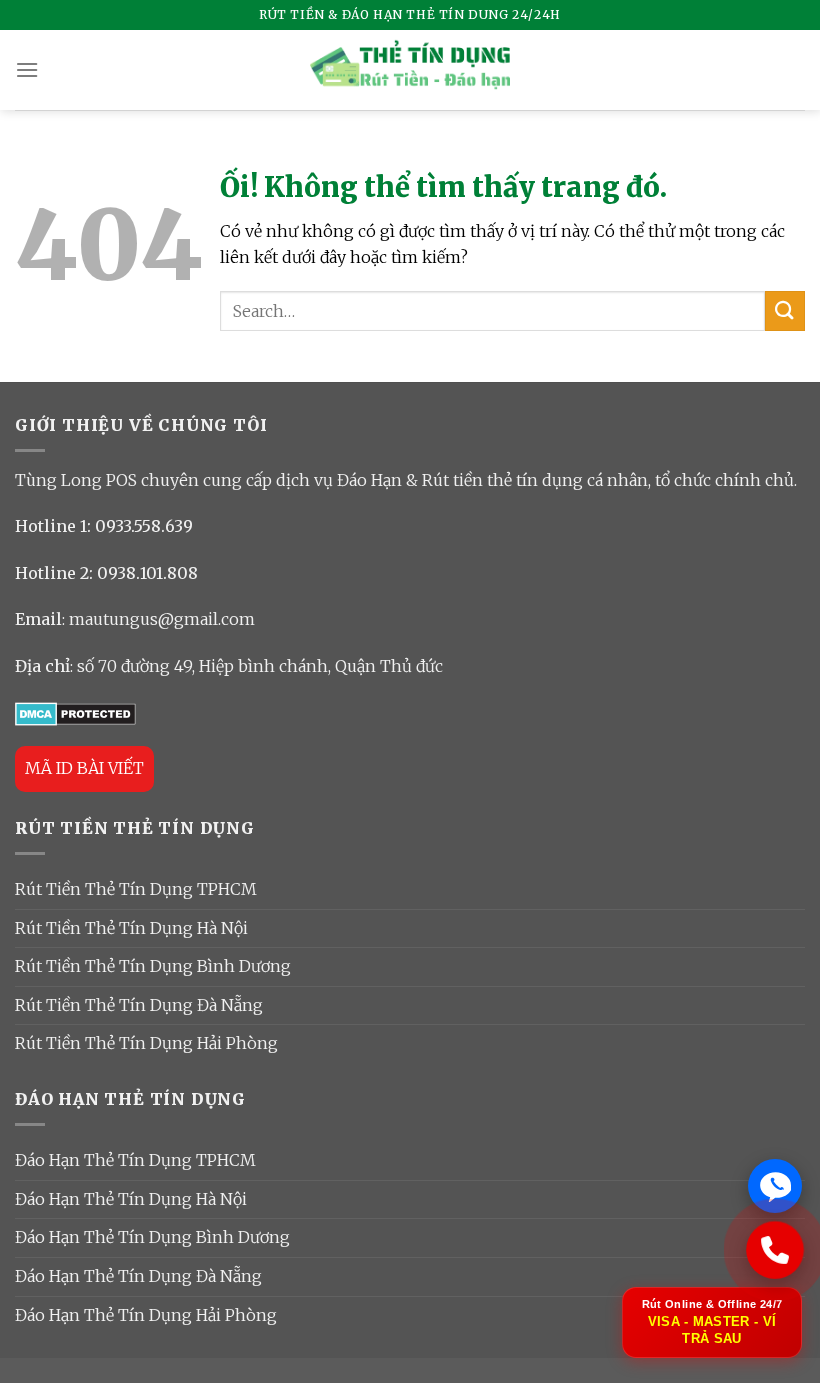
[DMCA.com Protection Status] (75, 712)
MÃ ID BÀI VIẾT (84, 768)
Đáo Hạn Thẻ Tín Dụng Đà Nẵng (138, 1276)
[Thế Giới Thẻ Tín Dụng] (410, 70)
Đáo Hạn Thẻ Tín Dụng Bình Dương (152, 1237)
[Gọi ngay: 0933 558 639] (775, 1250)
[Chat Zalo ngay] (775, 1186)
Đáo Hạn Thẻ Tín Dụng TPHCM (135, 1160)
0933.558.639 (144, 526)
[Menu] (27, 69)
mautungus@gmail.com (162, 619)
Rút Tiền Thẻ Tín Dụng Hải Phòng (146, 1043)
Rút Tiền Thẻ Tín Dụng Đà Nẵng (139, 1005)
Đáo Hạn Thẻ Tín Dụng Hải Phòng (146, 1315)
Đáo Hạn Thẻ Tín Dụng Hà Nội (131, 1199)
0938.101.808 (147, 573)
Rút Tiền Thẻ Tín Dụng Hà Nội (131, 928)
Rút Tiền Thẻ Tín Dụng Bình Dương (153, 966)
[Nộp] (785, 310)
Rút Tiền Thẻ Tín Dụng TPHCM (136, 889)
